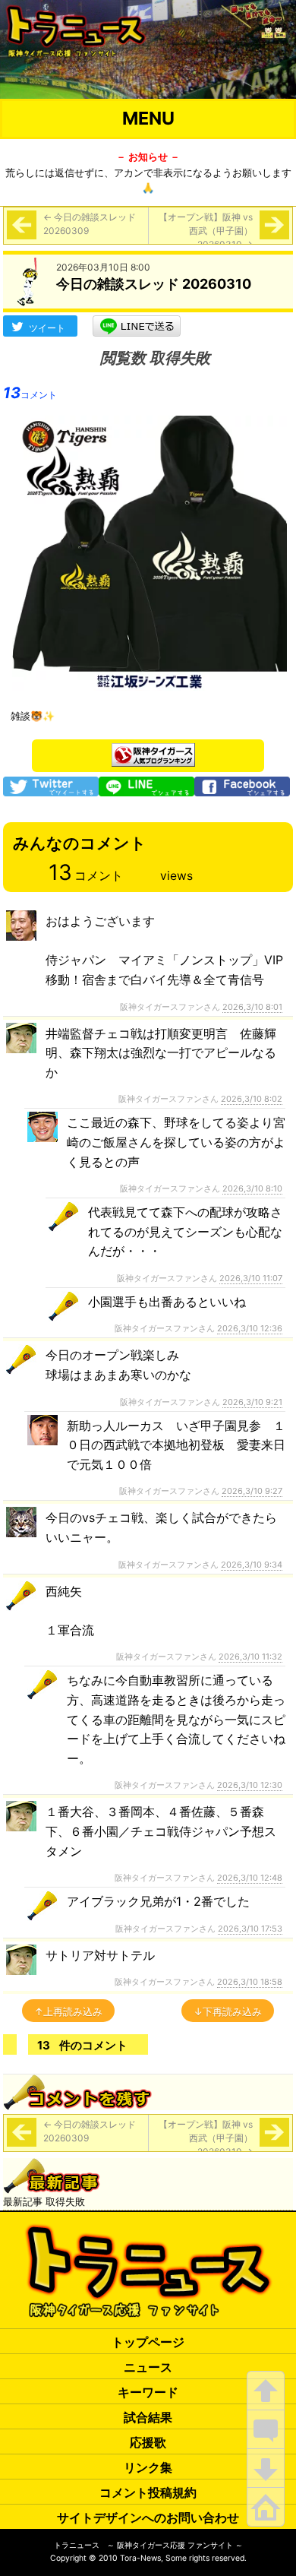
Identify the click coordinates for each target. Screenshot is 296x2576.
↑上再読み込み (68, 2011)
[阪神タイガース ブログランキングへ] (153, 751)
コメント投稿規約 (148, 2492)
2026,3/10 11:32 (250, 1657)
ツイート (47, 328)
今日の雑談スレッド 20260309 (90, 224)
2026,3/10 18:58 (250, 1982)
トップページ (148, 2342)
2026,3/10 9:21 (252, 1402)
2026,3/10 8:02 (252, 1099)
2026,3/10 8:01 (252, 1007)
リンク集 (148, 2467)
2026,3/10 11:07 (251, 1278)
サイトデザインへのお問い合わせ (148, 2517)
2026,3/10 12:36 (250, 1328)
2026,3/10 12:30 (250, 1785)
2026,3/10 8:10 (252, 1188)
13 (30, 393)
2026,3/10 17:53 (250, 1929)
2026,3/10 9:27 (252, 1491)
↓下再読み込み (228, 2011)
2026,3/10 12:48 (250, 1878)
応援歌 (148, 2442)
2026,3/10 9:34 (252, 1565)
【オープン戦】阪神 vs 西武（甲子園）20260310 (206, 231)
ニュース (148, 2367)
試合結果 (148, 2417)
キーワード (148, 2392)
